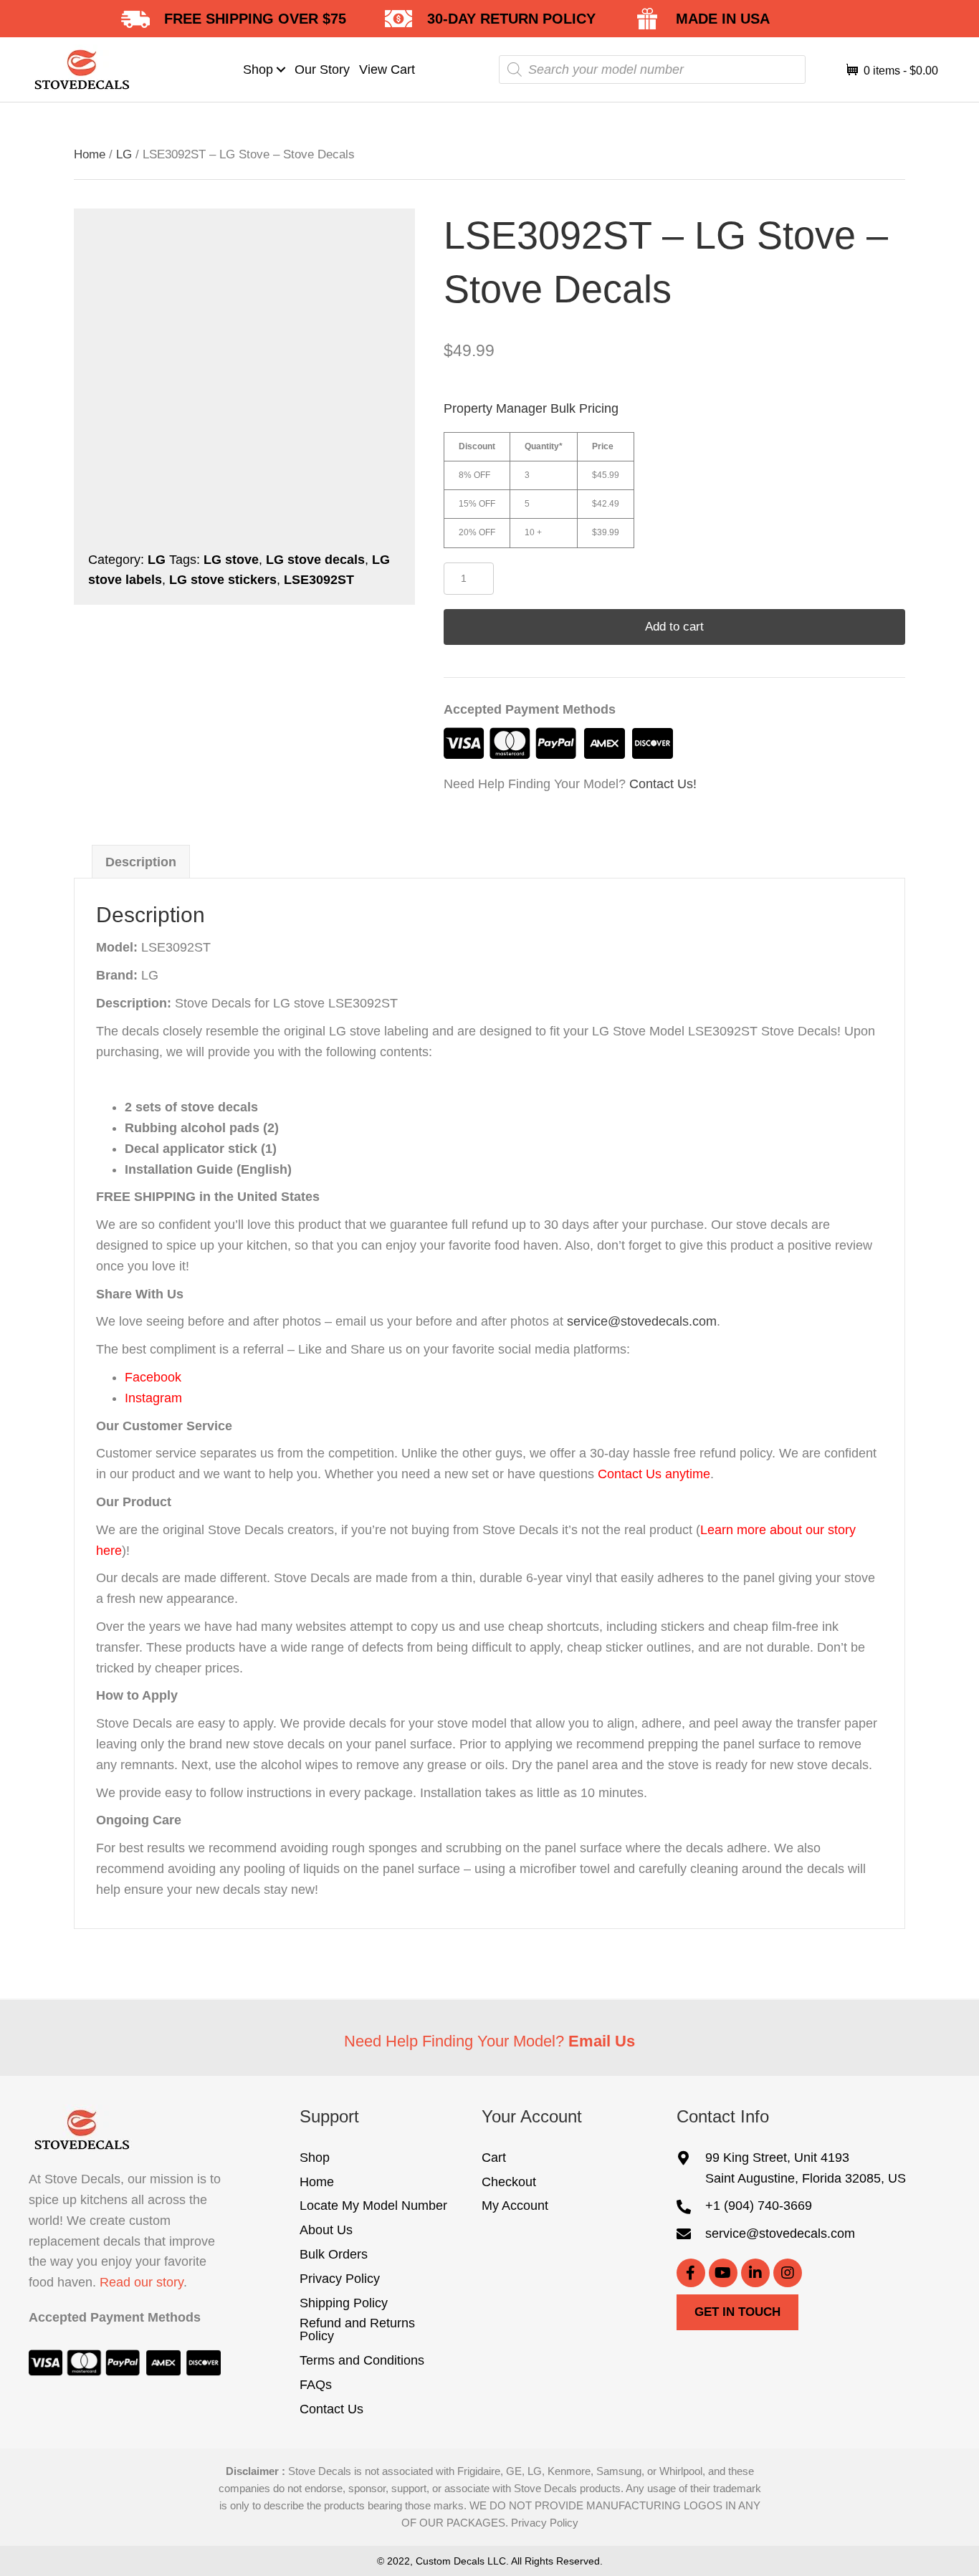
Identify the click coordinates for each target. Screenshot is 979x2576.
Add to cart (674, 627)
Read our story (142, 2283)
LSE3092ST (319, 580)
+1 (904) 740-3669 (759, 2206)
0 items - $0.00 (899, 71)
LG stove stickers (223, 580)
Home (90, 154)
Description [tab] (141, 862)
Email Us (602, 2041)
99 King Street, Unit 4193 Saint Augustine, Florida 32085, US (806, 2168)
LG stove (231, 560)
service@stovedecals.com (642, 1321)
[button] (281, 69)
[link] (265, 70)
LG (124, 154)
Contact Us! (663, 784)
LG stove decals (315, 560)
